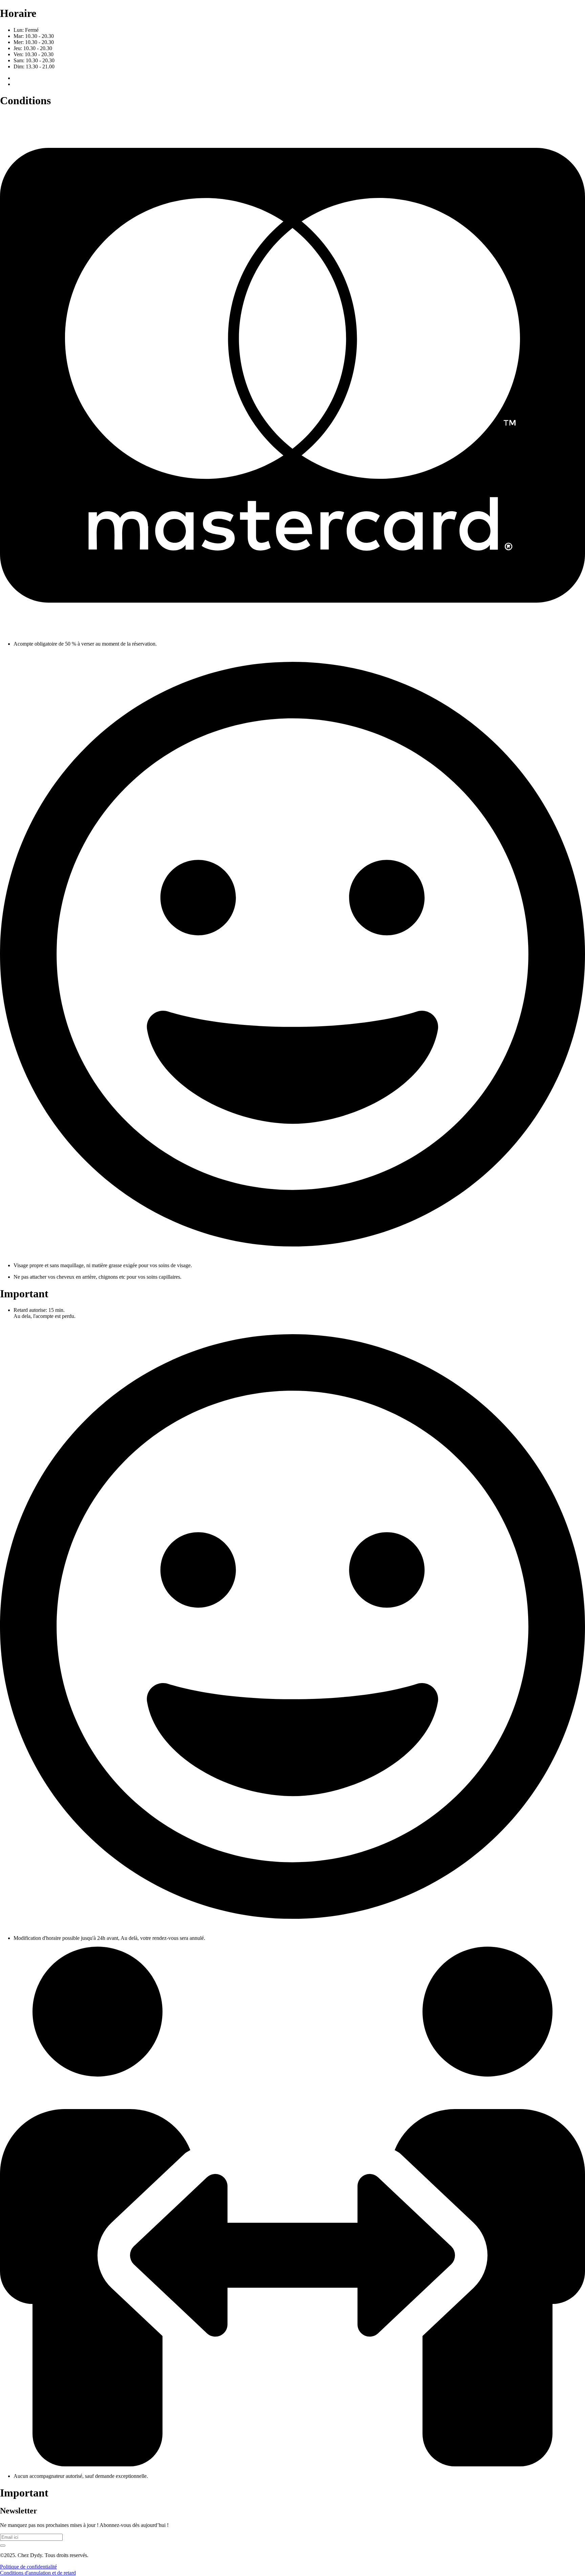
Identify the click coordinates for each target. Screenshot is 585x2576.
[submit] (3, 2546)
